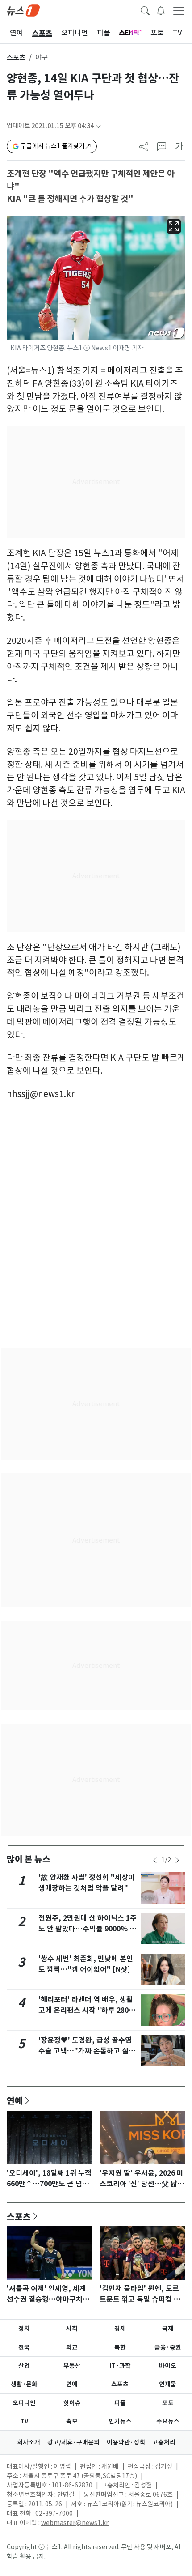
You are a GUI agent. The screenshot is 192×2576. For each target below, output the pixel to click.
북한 (120, 2347)
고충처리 (164, 2442)
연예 (15, 2100)
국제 (168, 2329)
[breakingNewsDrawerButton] (161, 10)
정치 (24, 2329)
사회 (72, 2329)
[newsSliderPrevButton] (155, 1860)
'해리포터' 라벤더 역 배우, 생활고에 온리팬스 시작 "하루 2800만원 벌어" (86, 2010)
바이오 (168, 2366)
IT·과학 (120, 2366)
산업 (24, 2366)
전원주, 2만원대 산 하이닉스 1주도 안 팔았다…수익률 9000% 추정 (88, 1929)
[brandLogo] (23, 10)
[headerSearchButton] (145, 10)
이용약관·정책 (126, 2442)
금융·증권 (168, 2347)
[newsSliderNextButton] (177, 1860)
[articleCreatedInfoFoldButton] (98, 126)
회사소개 (29, 2442)
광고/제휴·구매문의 (73, 2442)
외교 (72, 2347)
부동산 (72, 2366)
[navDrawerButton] (179, 10)
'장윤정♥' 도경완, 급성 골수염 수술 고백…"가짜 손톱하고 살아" (85, 2051)
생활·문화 (24, 2384)
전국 (24, 2347)
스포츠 (16, 57)
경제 (120, 2329)
